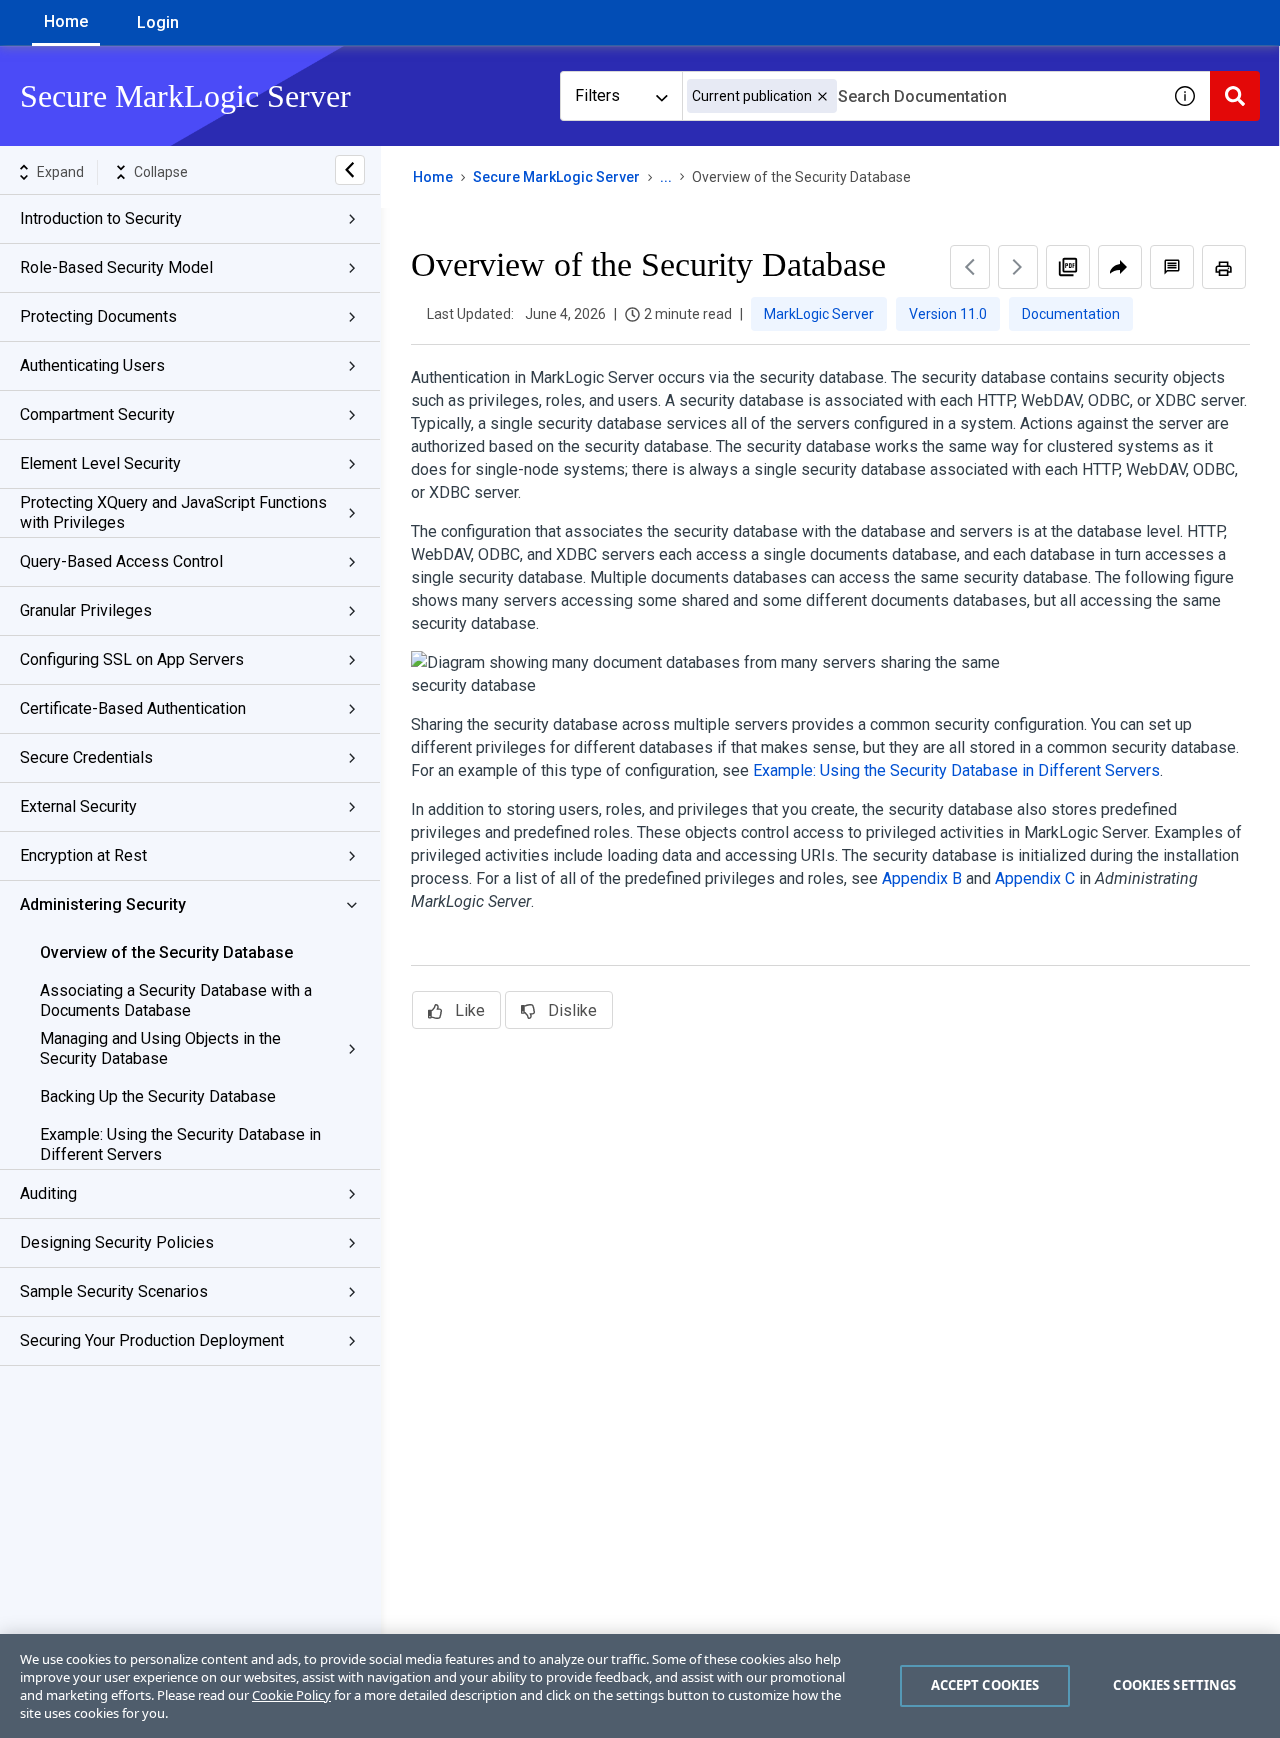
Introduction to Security (101, 218)
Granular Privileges (86, 610)
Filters (597, 95)
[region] (640, 1686)
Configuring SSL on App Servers (132, 659)
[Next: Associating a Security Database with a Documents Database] (1018, 267)
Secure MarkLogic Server (556, 177)
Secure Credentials (86, 757)
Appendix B (922, 878)
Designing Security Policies (117, 1242)
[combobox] (921, 96)
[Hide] (350, 170)
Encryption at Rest (83, 855)
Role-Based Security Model (116, 267)
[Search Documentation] (1235, 96)
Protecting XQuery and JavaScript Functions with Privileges (173, 512)
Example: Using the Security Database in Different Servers (180, 1144)
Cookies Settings (1174, 1685)
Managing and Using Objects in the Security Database (160, 1048)
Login (158, 22)
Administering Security (103, 904)
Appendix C (1035, 878)
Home (66, 21)
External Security (78, 806)
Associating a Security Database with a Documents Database (176, 1000)
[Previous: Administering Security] (970, 267)
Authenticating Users (92, 365)
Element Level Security (100, 463)
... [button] (666, 177)
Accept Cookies (985, 1685)
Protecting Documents (98, 316)
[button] (822, 96)
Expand (60, 172)
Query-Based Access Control (121, 561)
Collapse (161, 172)
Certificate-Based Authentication (133, 708)
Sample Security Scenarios (114, 1291)
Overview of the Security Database (166, 952)
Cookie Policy (291, 1695)
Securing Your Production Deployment (152, 1340)
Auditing (48, 1193)
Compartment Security (97, 414)
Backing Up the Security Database (158, 1096)
